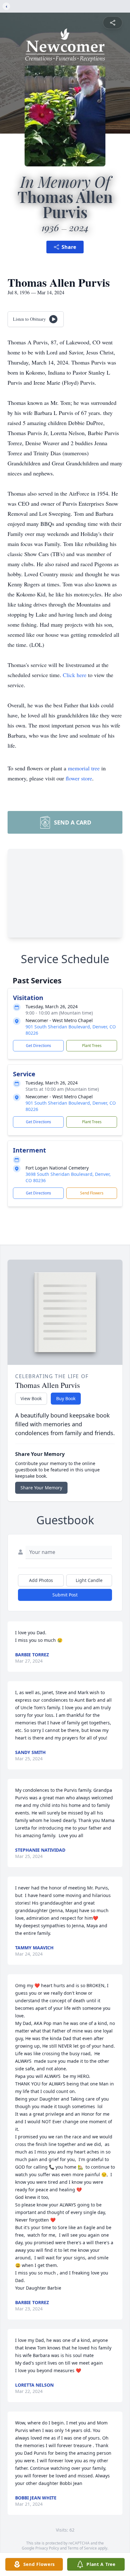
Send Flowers (92, 1193)
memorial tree (84, 768)
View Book (31, 1398)
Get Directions (38, 1046)
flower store (79, 778)
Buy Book (66, 1398)
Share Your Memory (41, 1488)
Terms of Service (82, 2548)
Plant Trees (92, 1046)
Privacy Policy (47, 2548)
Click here (75, 675)
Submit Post (65, 1595)
